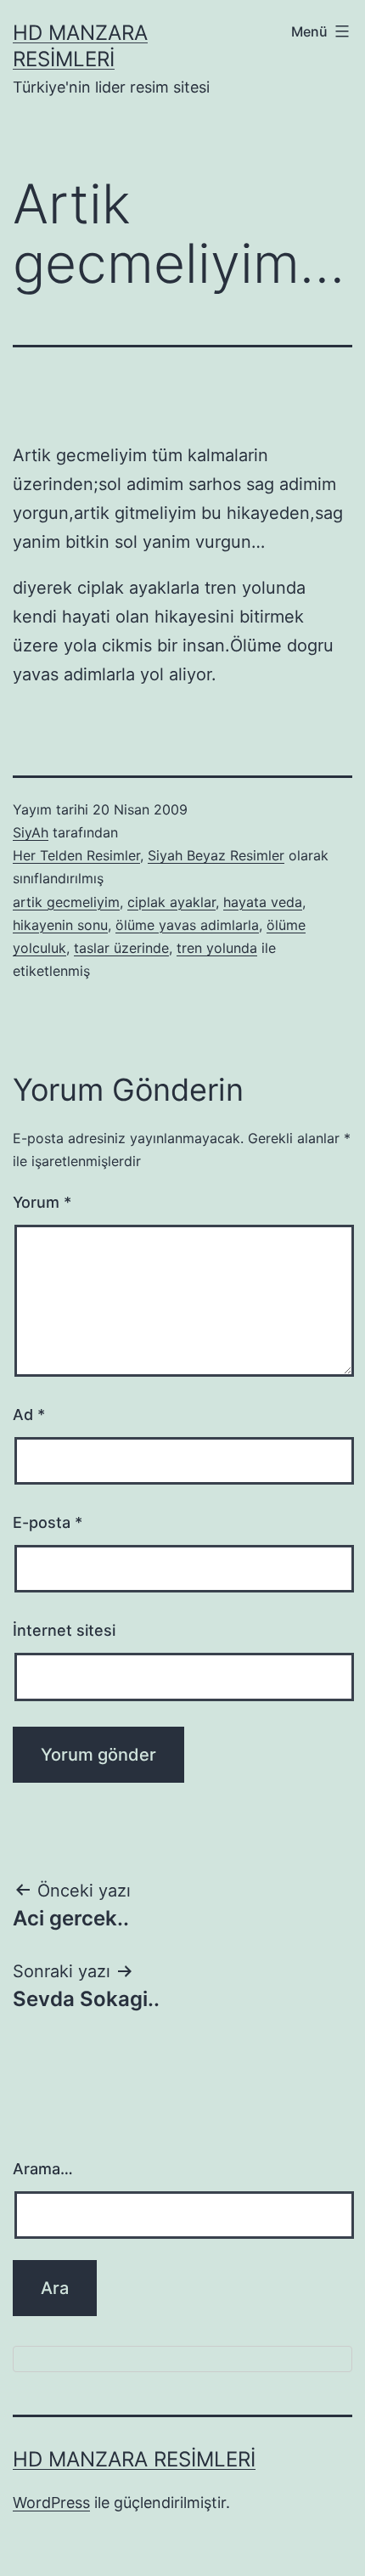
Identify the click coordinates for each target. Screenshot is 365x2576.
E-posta (48, 1522)
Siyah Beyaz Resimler (216, 855)
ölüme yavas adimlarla (187, 925)
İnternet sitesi (64, 1630)
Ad (29, 1415)
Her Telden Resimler (76, 855)
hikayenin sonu (60, 925)
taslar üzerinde (121, 948)
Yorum (42, 1202)
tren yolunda (217, 948)
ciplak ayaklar (171, 902)
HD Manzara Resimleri (134, 2459)
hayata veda (263, 902)
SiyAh (31, 832)
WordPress (51, 2503)
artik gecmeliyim (66, 902)
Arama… (43, 2169)
